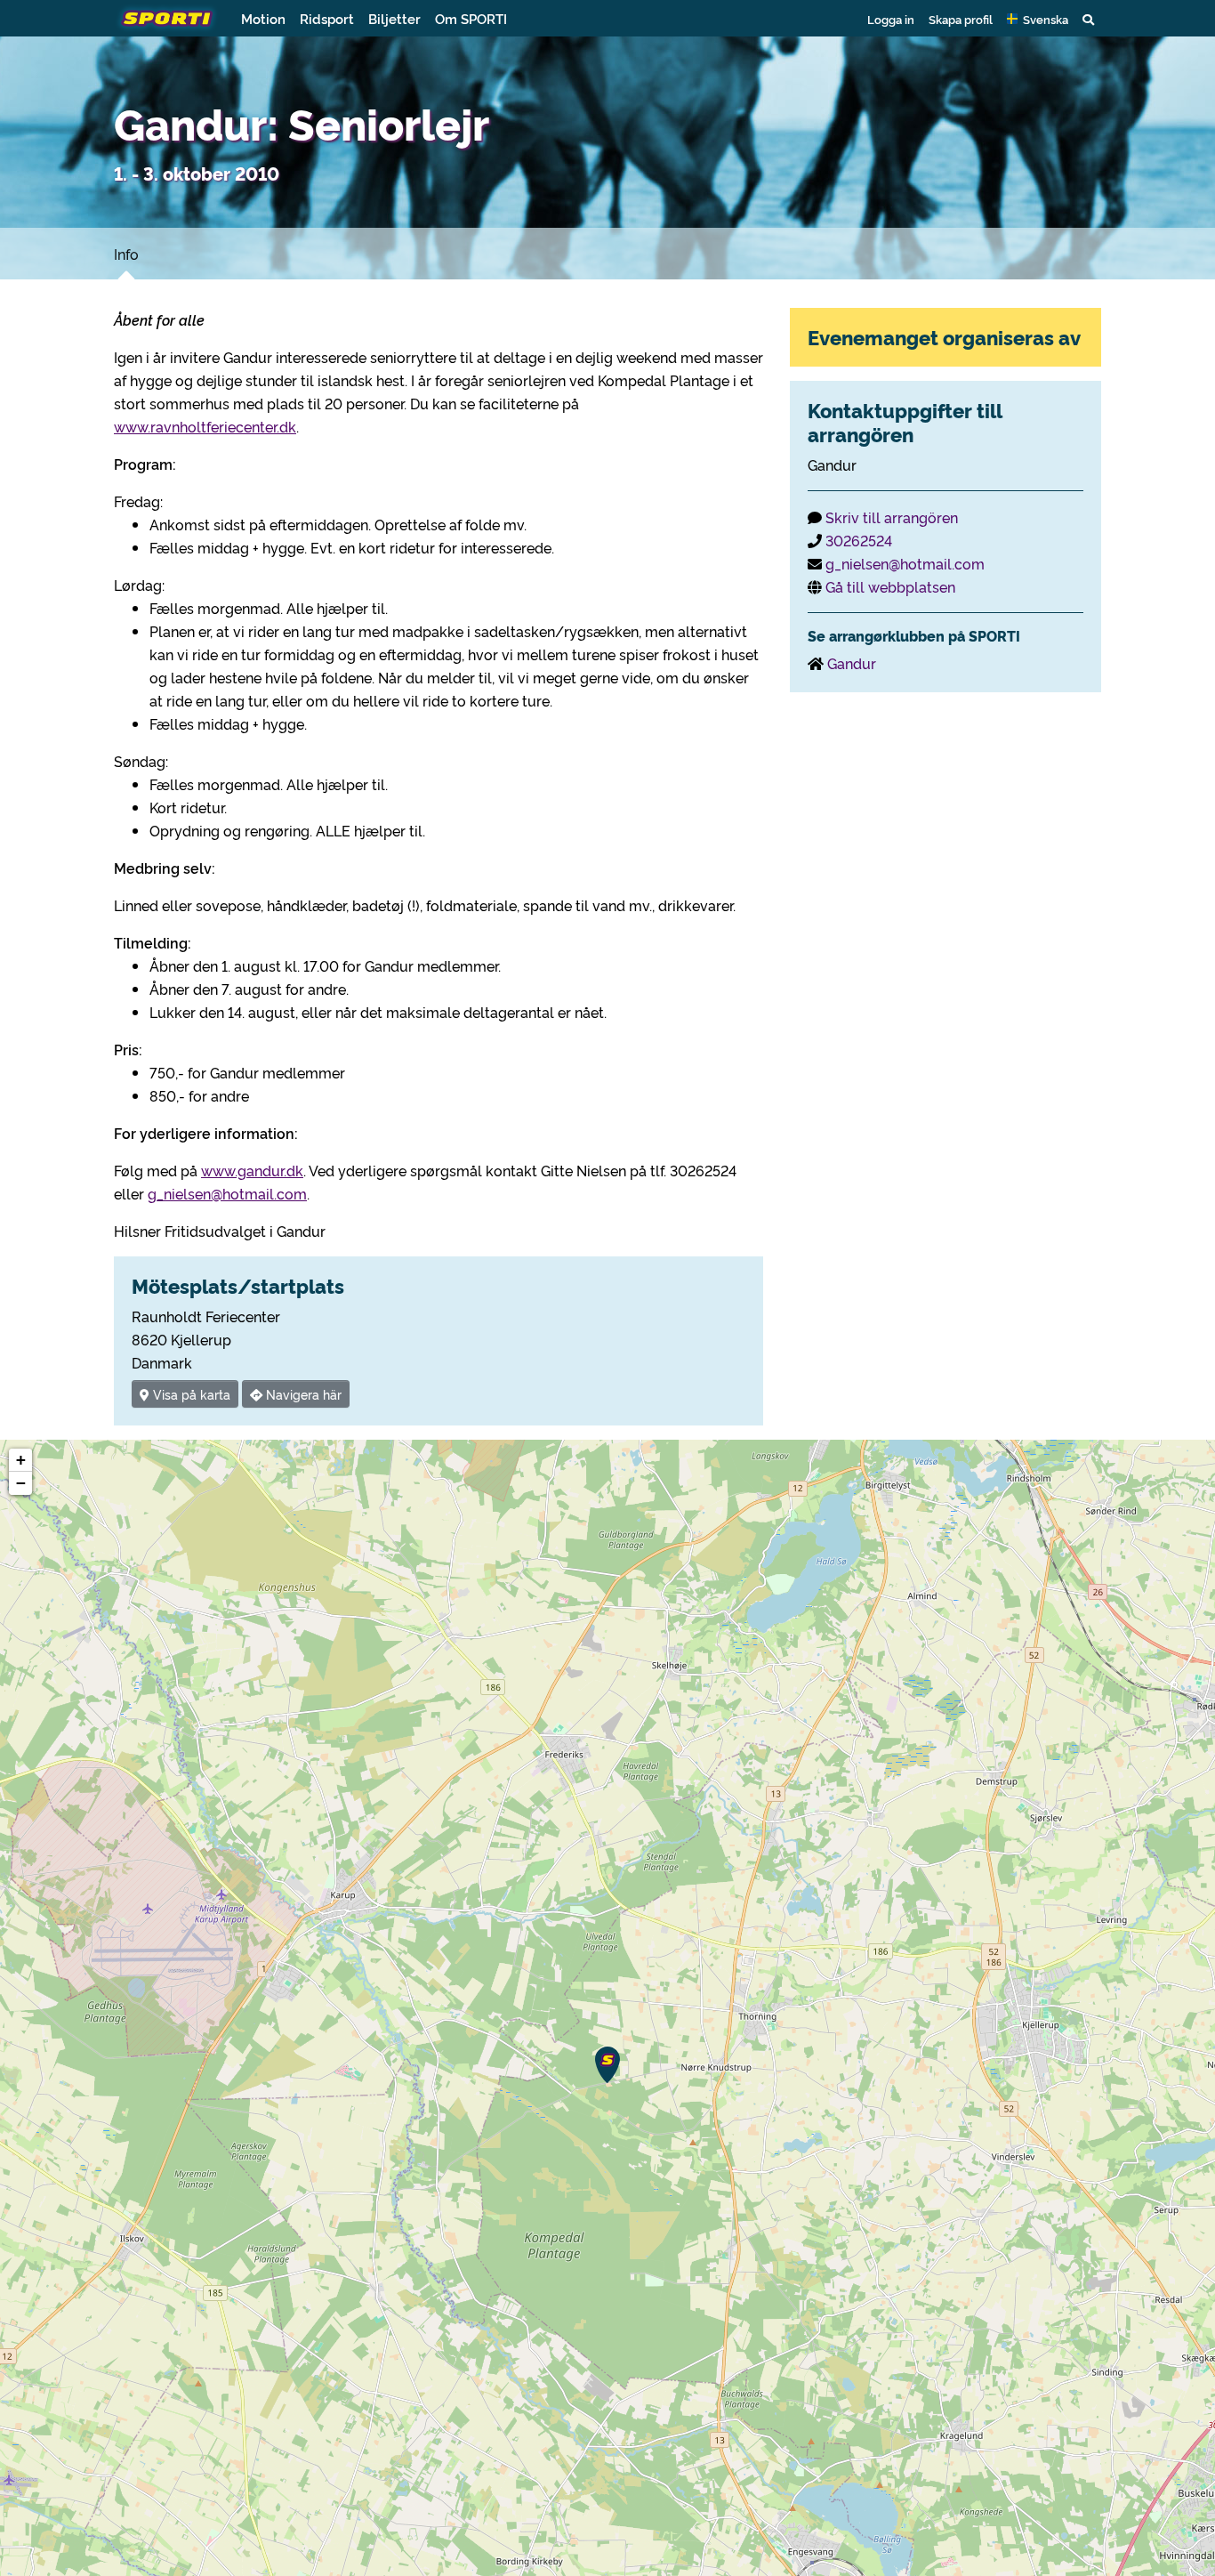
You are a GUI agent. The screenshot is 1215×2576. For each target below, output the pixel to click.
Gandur (852, 663)
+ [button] (21, 1460)
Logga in (891, 19)
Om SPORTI (471, 18)
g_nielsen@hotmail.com (227, 1193)
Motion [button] (263, 18)
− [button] (21, 1483)
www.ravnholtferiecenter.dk (205, 426)
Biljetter (394, 18)
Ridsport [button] (327, 18)
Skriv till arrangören (892, 517)
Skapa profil (961, 19)
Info (126, 254)
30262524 (859, 540)
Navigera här (302, 1394)
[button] (1038, 19)
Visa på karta (190, 1394)
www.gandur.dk (252, 1170)
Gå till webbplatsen (890, 586)
